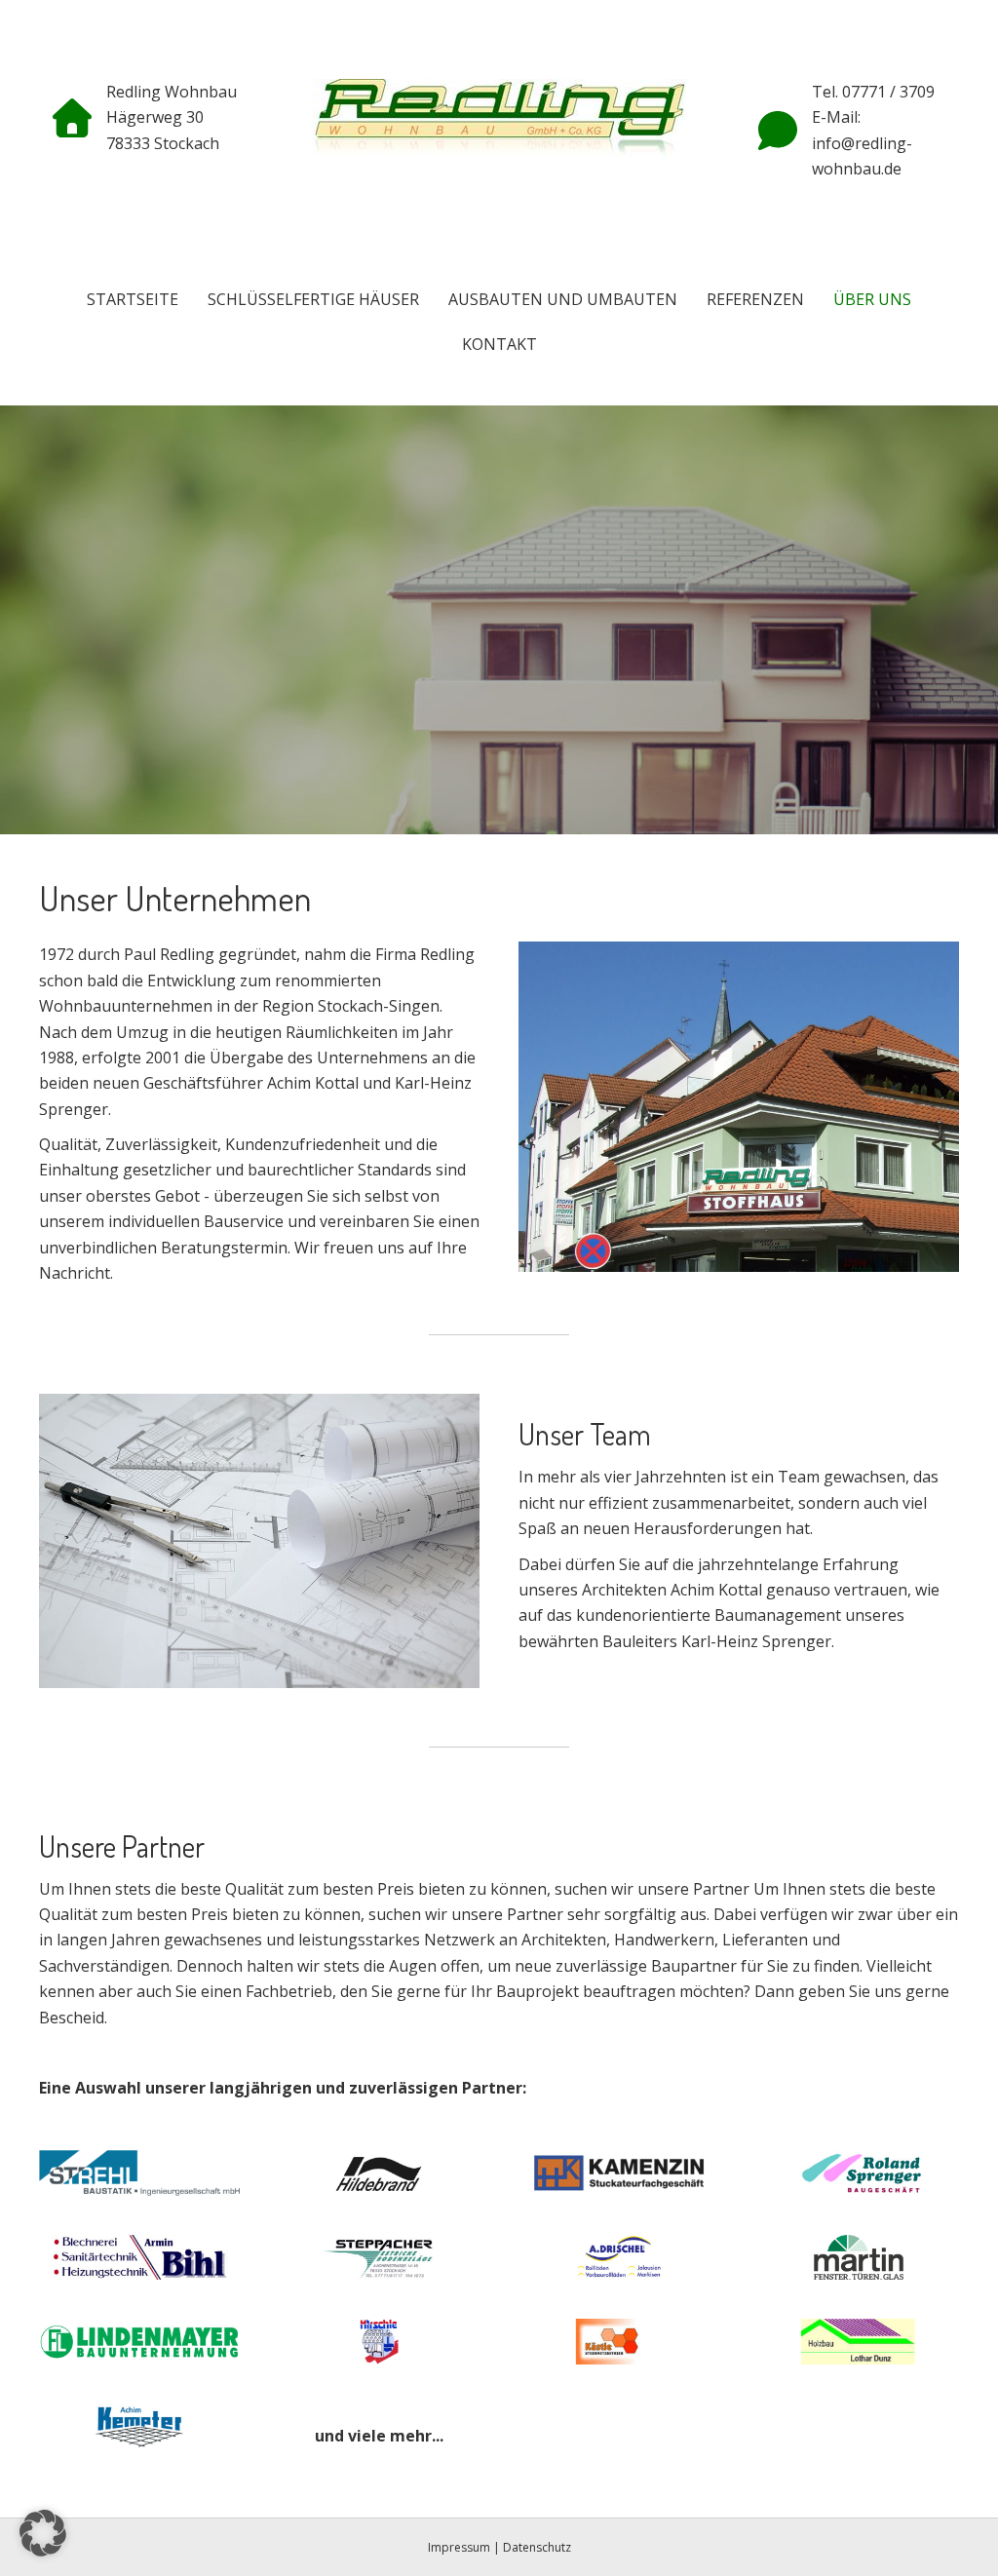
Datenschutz (537, 2547)
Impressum (459, 2547)
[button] (43, 2533)
